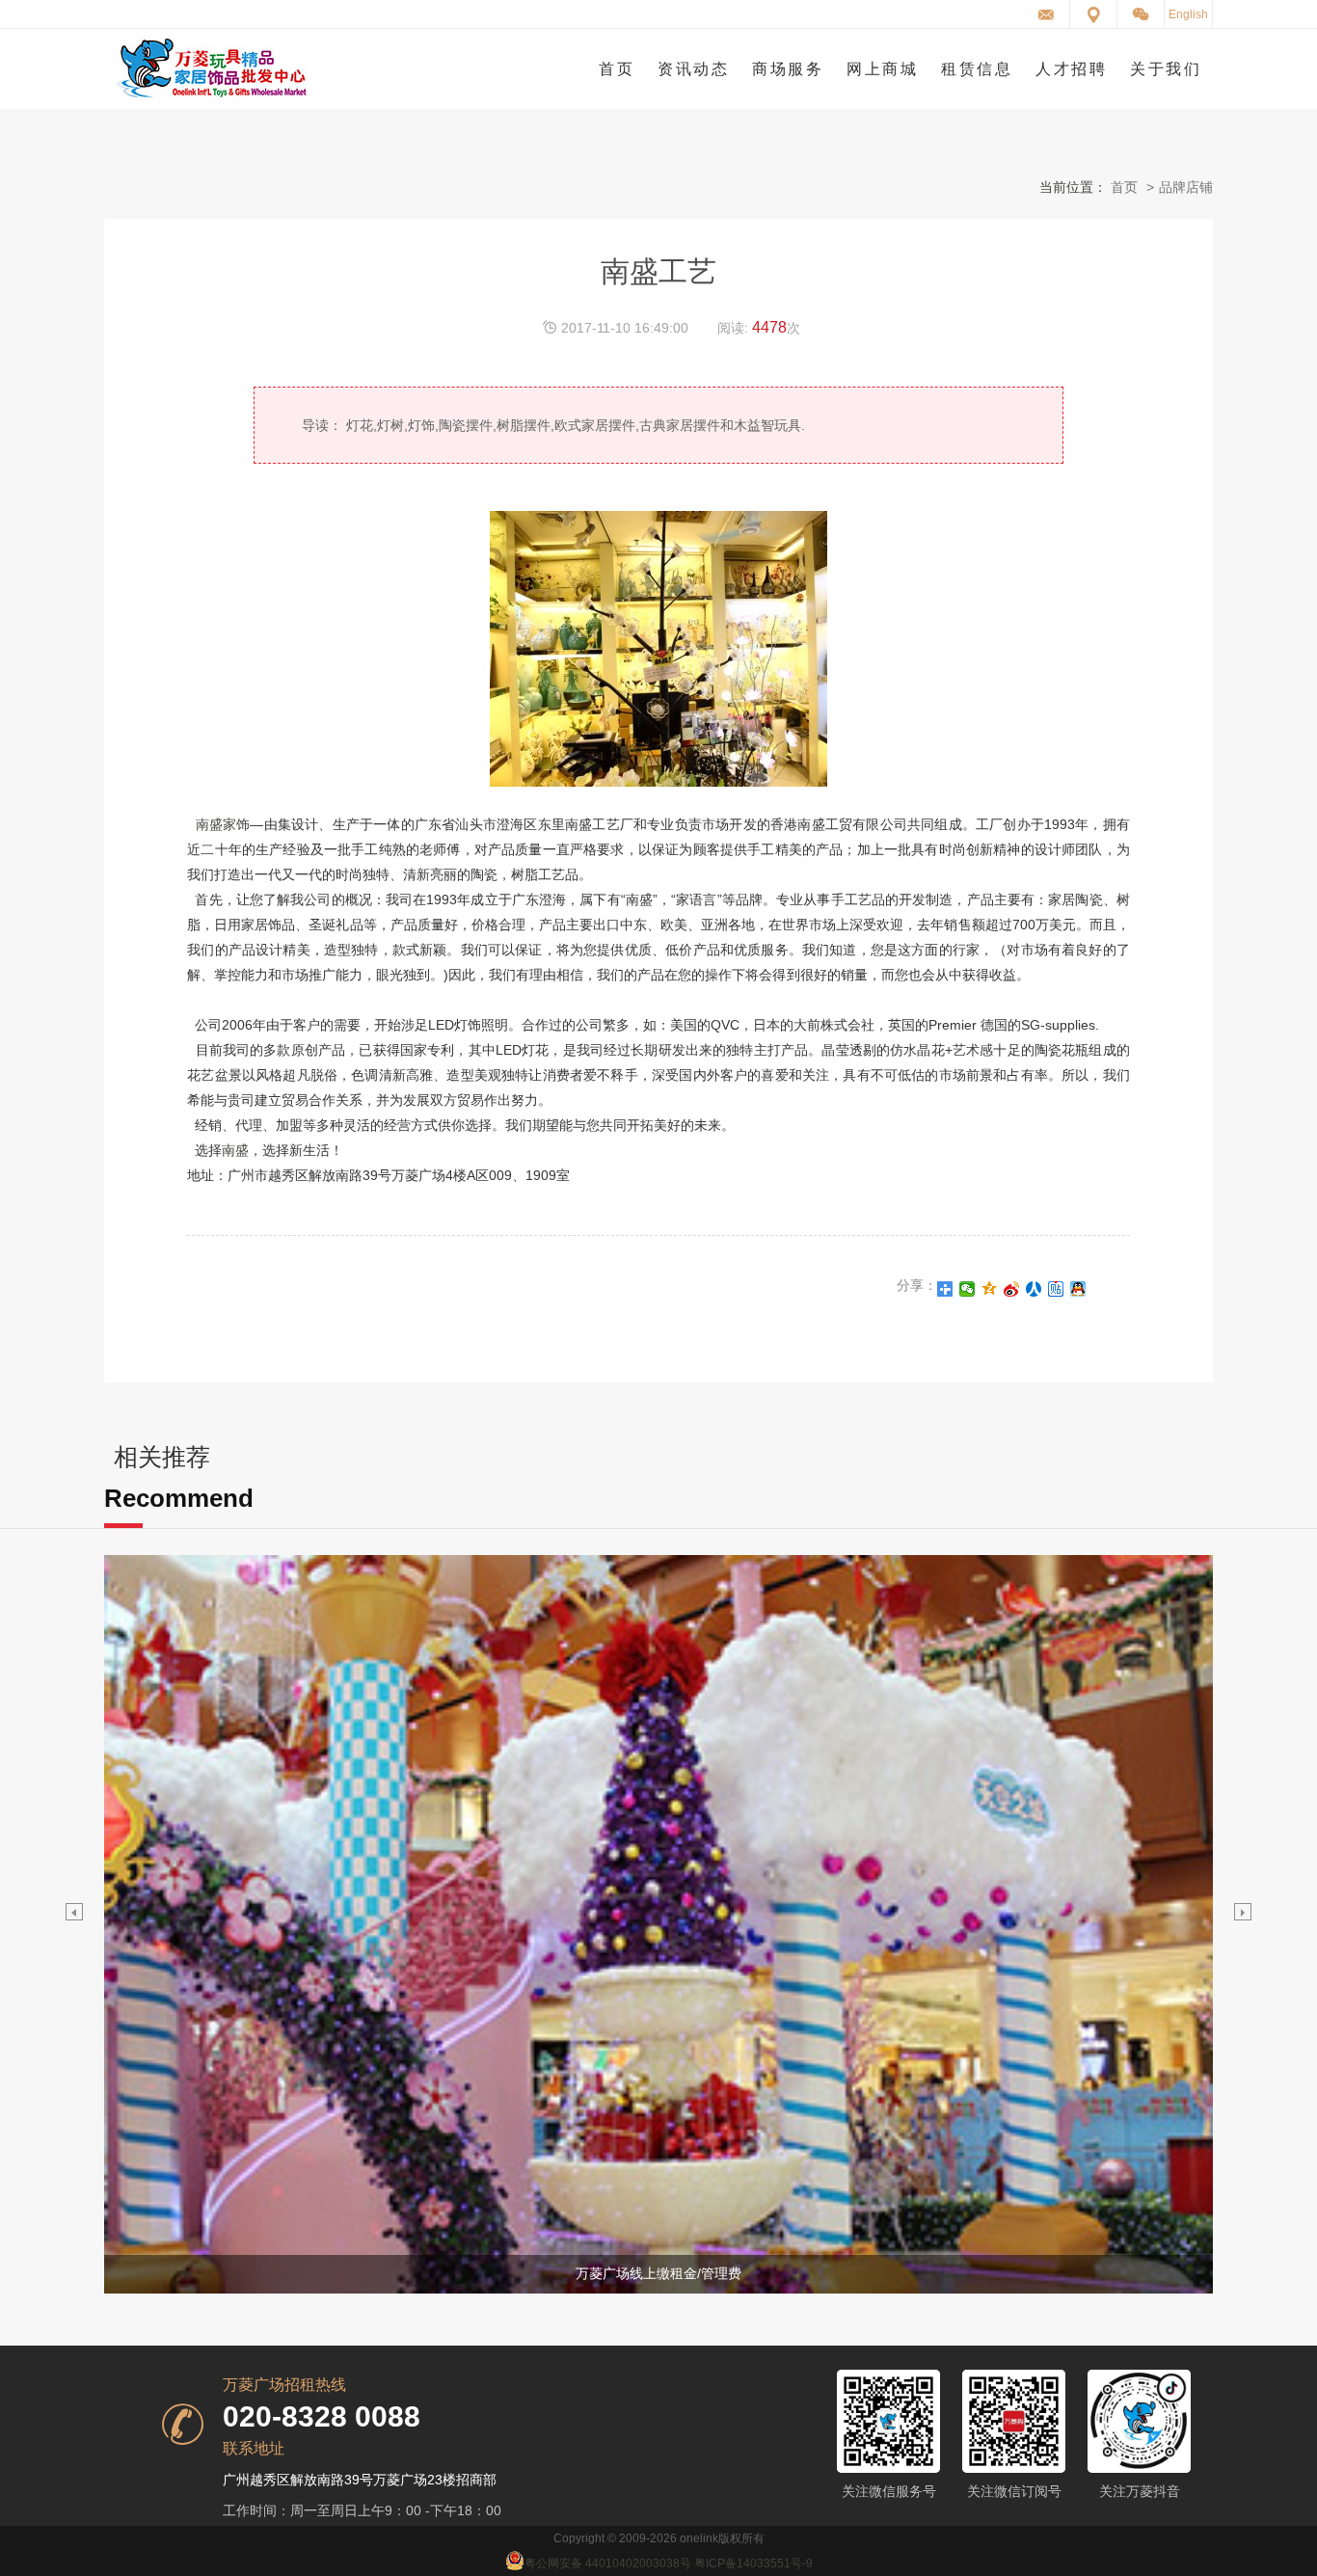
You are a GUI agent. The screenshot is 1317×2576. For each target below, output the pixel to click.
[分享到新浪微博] (1012, 1289)
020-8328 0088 (322, 2417)
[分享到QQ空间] (990, 1289)
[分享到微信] (968, 1289)
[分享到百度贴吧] (1056, 1289)
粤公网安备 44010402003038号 (608, 2563)
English (1188, 14)
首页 (1124, 187)
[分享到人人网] (1034, 1289)
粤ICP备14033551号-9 (753, 2563)
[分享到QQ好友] (1078, 1289)
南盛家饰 (223, 824)
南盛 (235, 1150)
